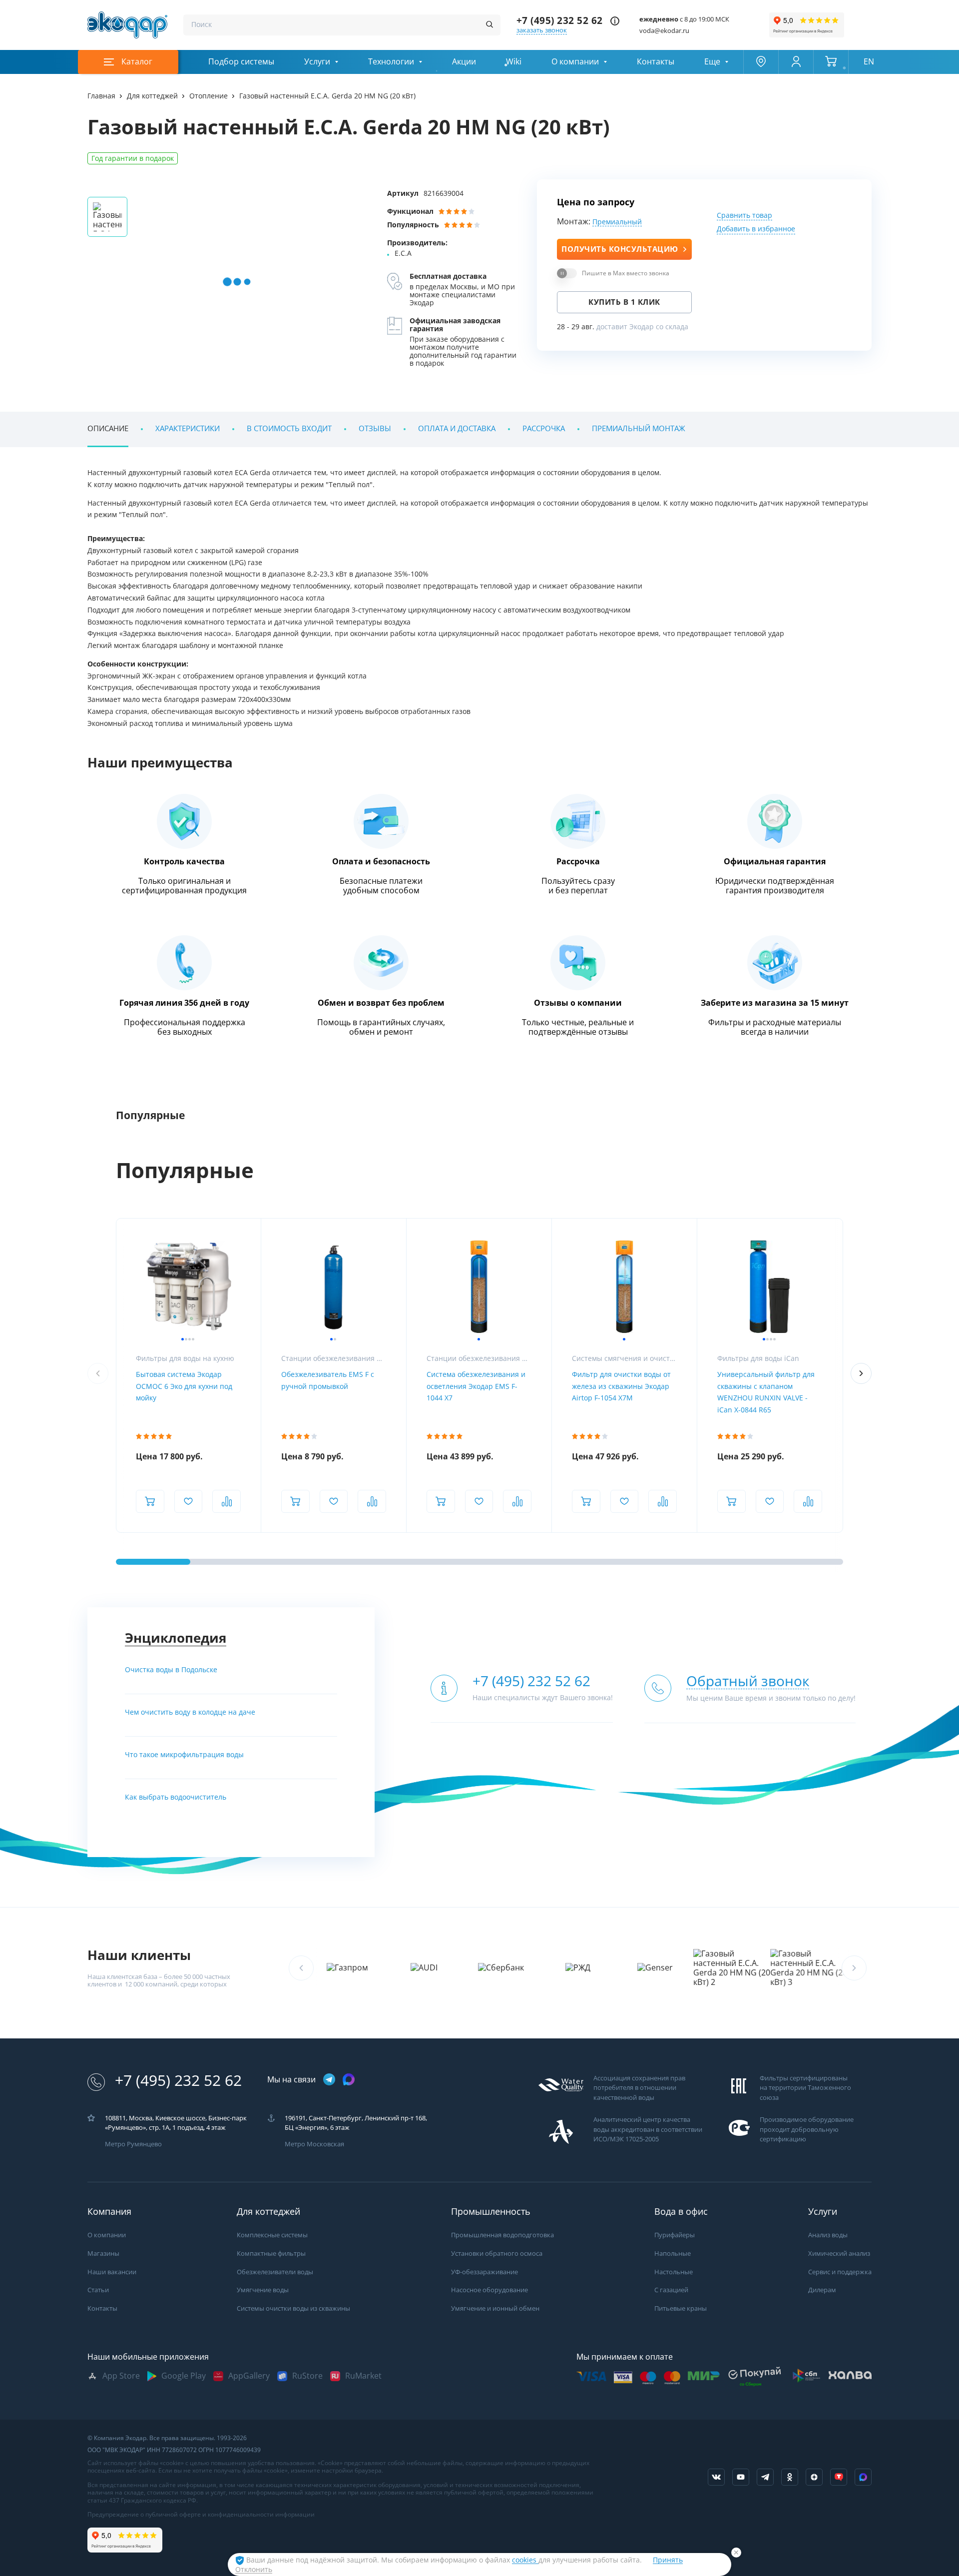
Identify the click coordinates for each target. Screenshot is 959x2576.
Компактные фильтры (271, 2254)
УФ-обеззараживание (484, 2272)
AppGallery (249, 2376)
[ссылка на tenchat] (839, 2477)
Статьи (98, 2290)
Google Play (184, 2376)
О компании (575, 62)
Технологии (391, 62)
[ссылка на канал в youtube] (741, 2477)
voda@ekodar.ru (664, 31)
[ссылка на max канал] (349, 2079)
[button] (861, 1373)
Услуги (317, 62)
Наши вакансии (112, 2272)
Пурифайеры (675, 2235)
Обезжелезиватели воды (275, 2272)
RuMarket (363, 2376)
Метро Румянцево (133, 2144)
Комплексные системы (272, 2235)
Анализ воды (828, 2235)
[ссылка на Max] (863, 2477)
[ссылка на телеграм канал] (329, 2080)
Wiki (514, 62)
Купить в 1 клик (624, 302)
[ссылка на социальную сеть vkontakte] (716, 2477)
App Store (121, 2376)
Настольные (674, 2272)
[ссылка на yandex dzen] (814, 2477)
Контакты (656, 62)
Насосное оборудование (489, 2290)
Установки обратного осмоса (497, 2254)
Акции (464, 62)
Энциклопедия (176, 1638)
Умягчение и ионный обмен (495, 2308)
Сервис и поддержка (840, 2272)
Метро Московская (314, 2144)
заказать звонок (542, 30)
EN (869, 62)
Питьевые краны (681, 2308)
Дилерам (822, 2290)
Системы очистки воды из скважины (293, 2308)
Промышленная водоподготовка (502, 2235)
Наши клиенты (139, 1955)
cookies (525, 2560)
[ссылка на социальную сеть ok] (790, 2477)
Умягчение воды (263, 2290)
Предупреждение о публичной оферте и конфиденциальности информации (201, 2515)
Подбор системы (241, 62)
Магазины (103, 2254)
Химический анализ (839, 2254)
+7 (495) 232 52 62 (560, 21)
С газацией (671, 2290)
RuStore (307, 2376)
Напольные (673, 2254)
